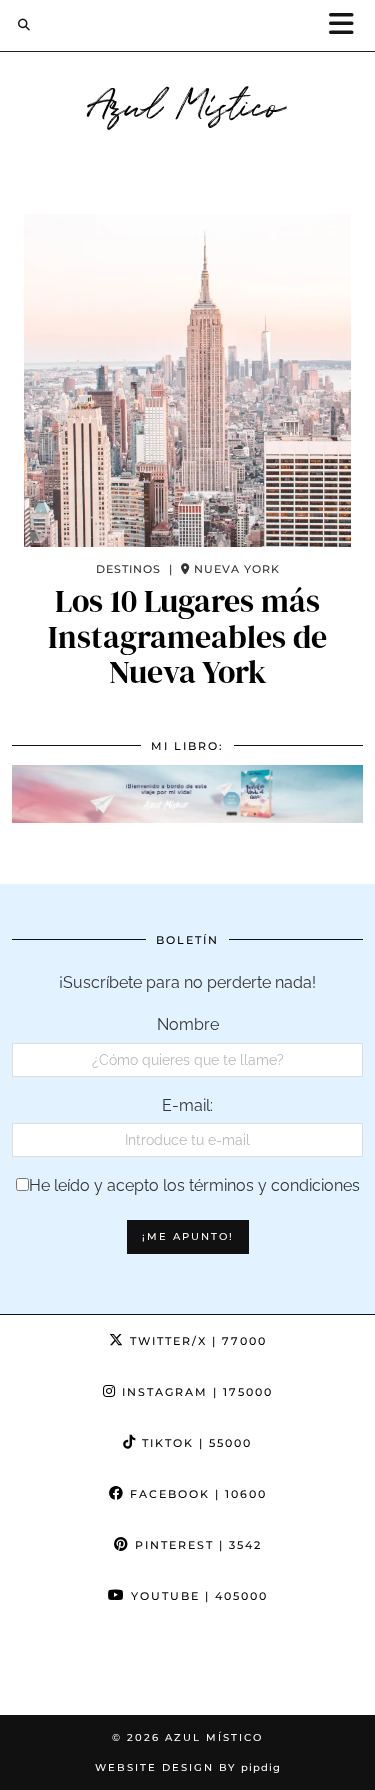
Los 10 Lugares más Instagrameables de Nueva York (187, 637)
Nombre (188, 1024)
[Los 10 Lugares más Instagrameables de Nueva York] (187, 380)
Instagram (195, 1392)
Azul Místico (187, 102)
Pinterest (196, 1545)
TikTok (194, 1443)
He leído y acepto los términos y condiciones (194, 1185)
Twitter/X (196, 1341)
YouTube (197, 1596)
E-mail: (187, 1105)
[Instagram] (47, 1668)
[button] (348, 25)
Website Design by (188, 1767)
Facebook (196, 1494)
